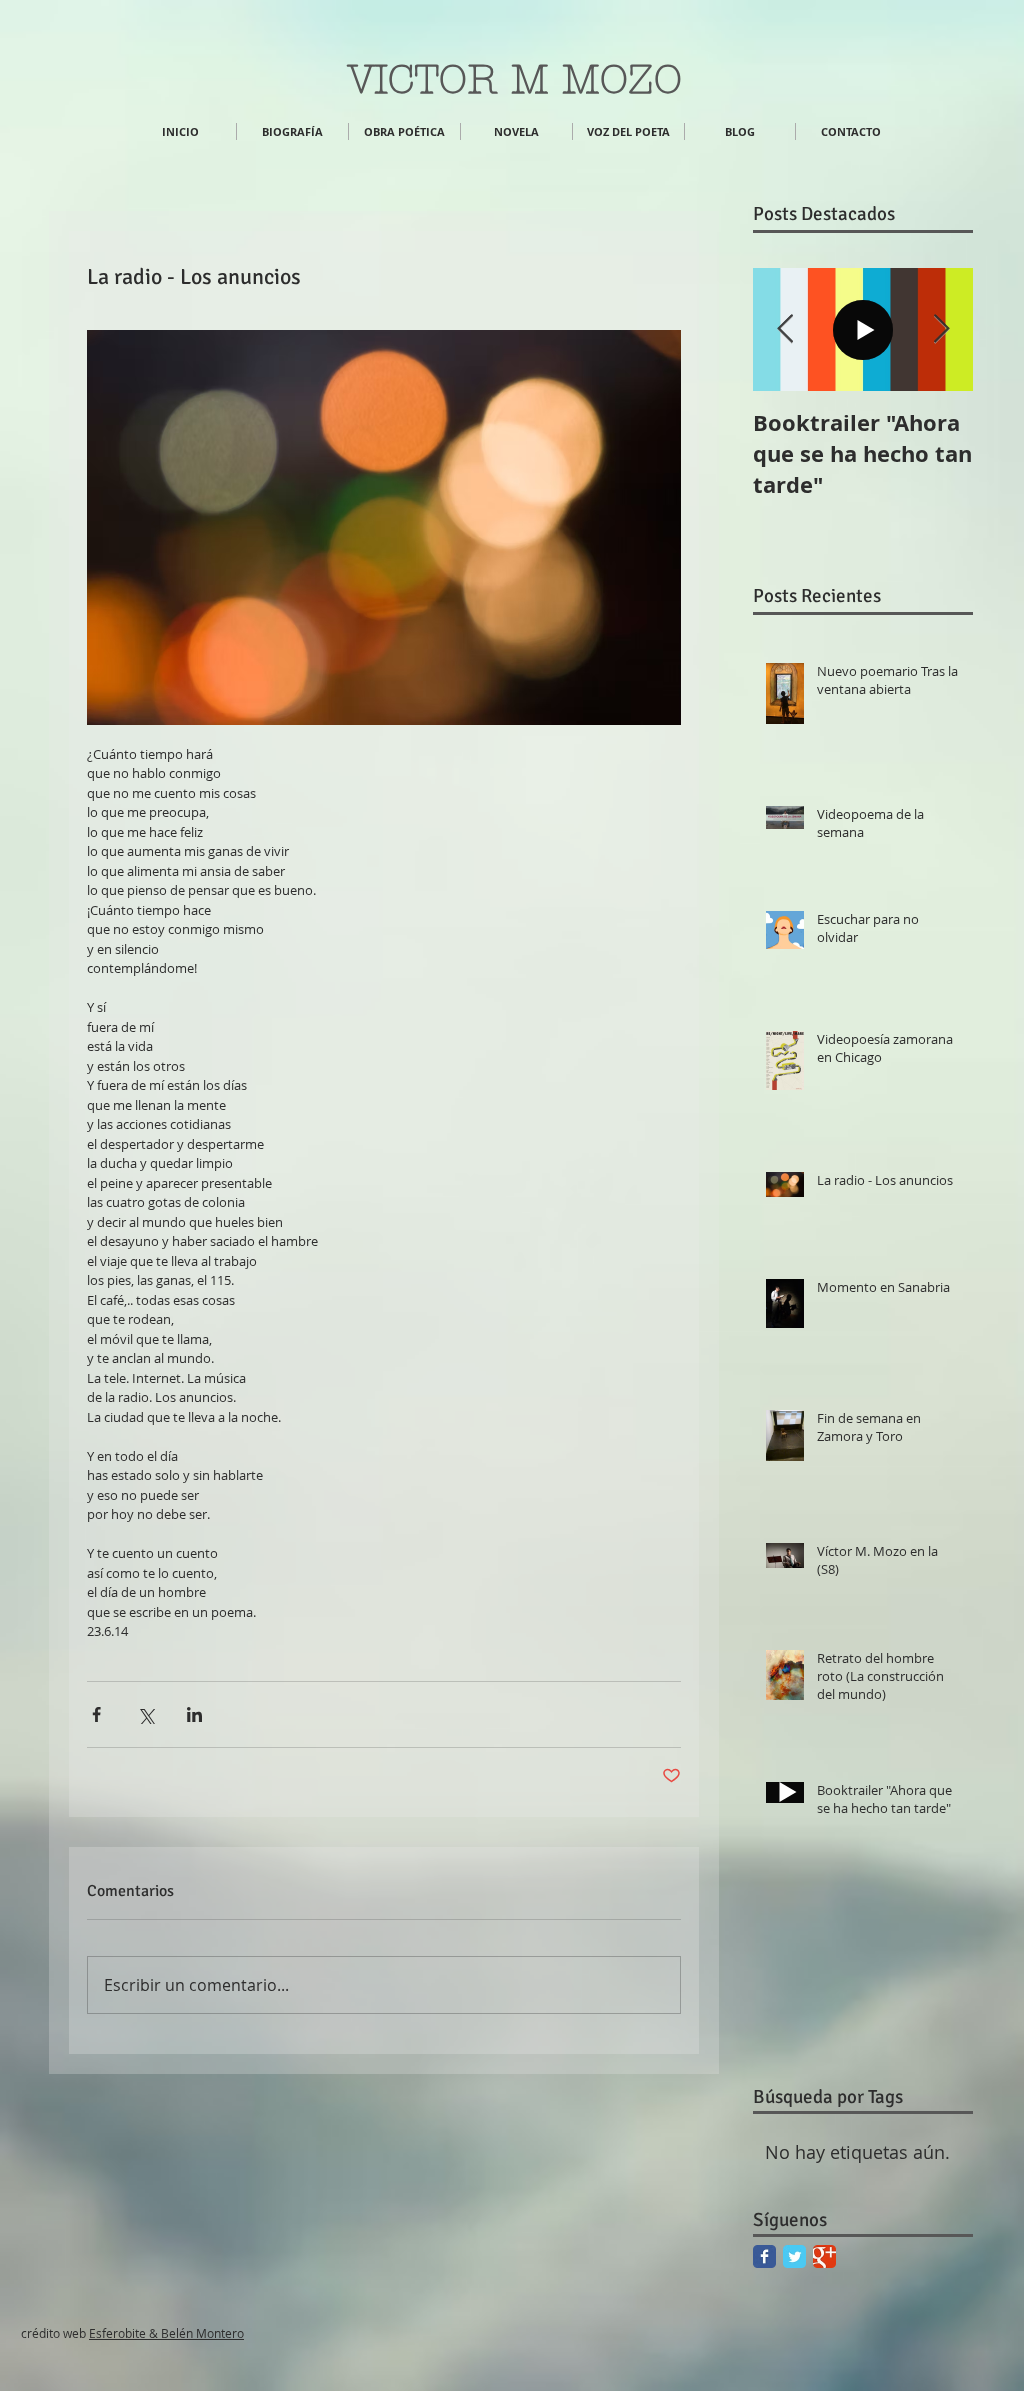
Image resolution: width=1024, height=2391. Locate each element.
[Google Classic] (824, 2256)
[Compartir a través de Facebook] (96, 1714)
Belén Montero (201, 2333)
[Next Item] (941, 329)
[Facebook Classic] (764, 2256)
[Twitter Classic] (794, 2256)
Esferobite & (123, 2333)
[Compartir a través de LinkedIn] (194, 1714)
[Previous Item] (785, 329)
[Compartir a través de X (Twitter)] (145, 1714)
